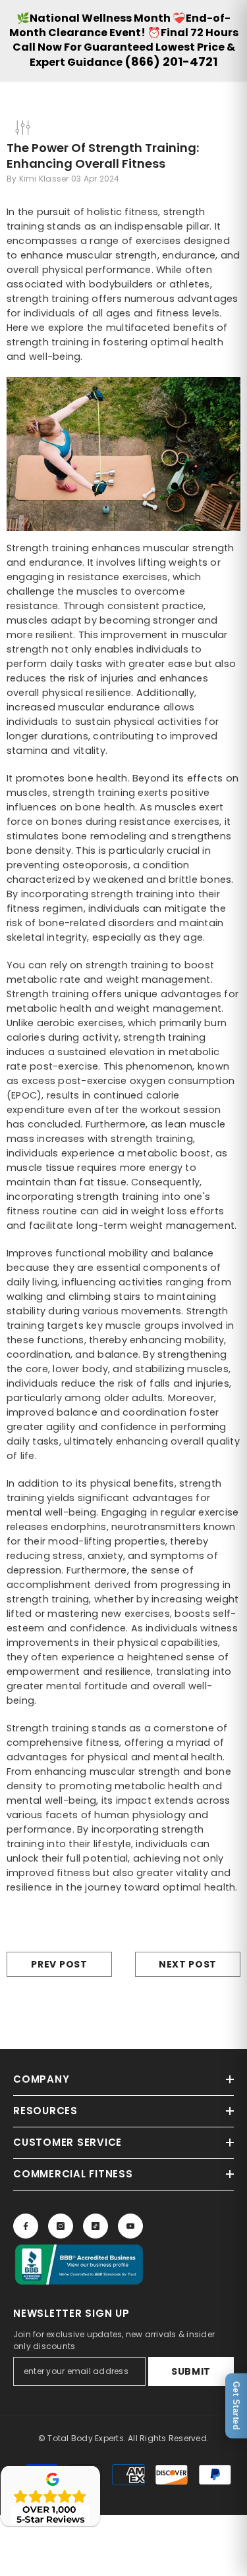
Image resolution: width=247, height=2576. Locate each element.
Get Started (236, 2406)
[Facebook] (26, 2226)
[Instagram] (61, 2226)
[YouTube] (130, 2226)
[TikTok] (96, 2226)
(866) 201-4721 (171, 62)
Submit (191, 2371)
